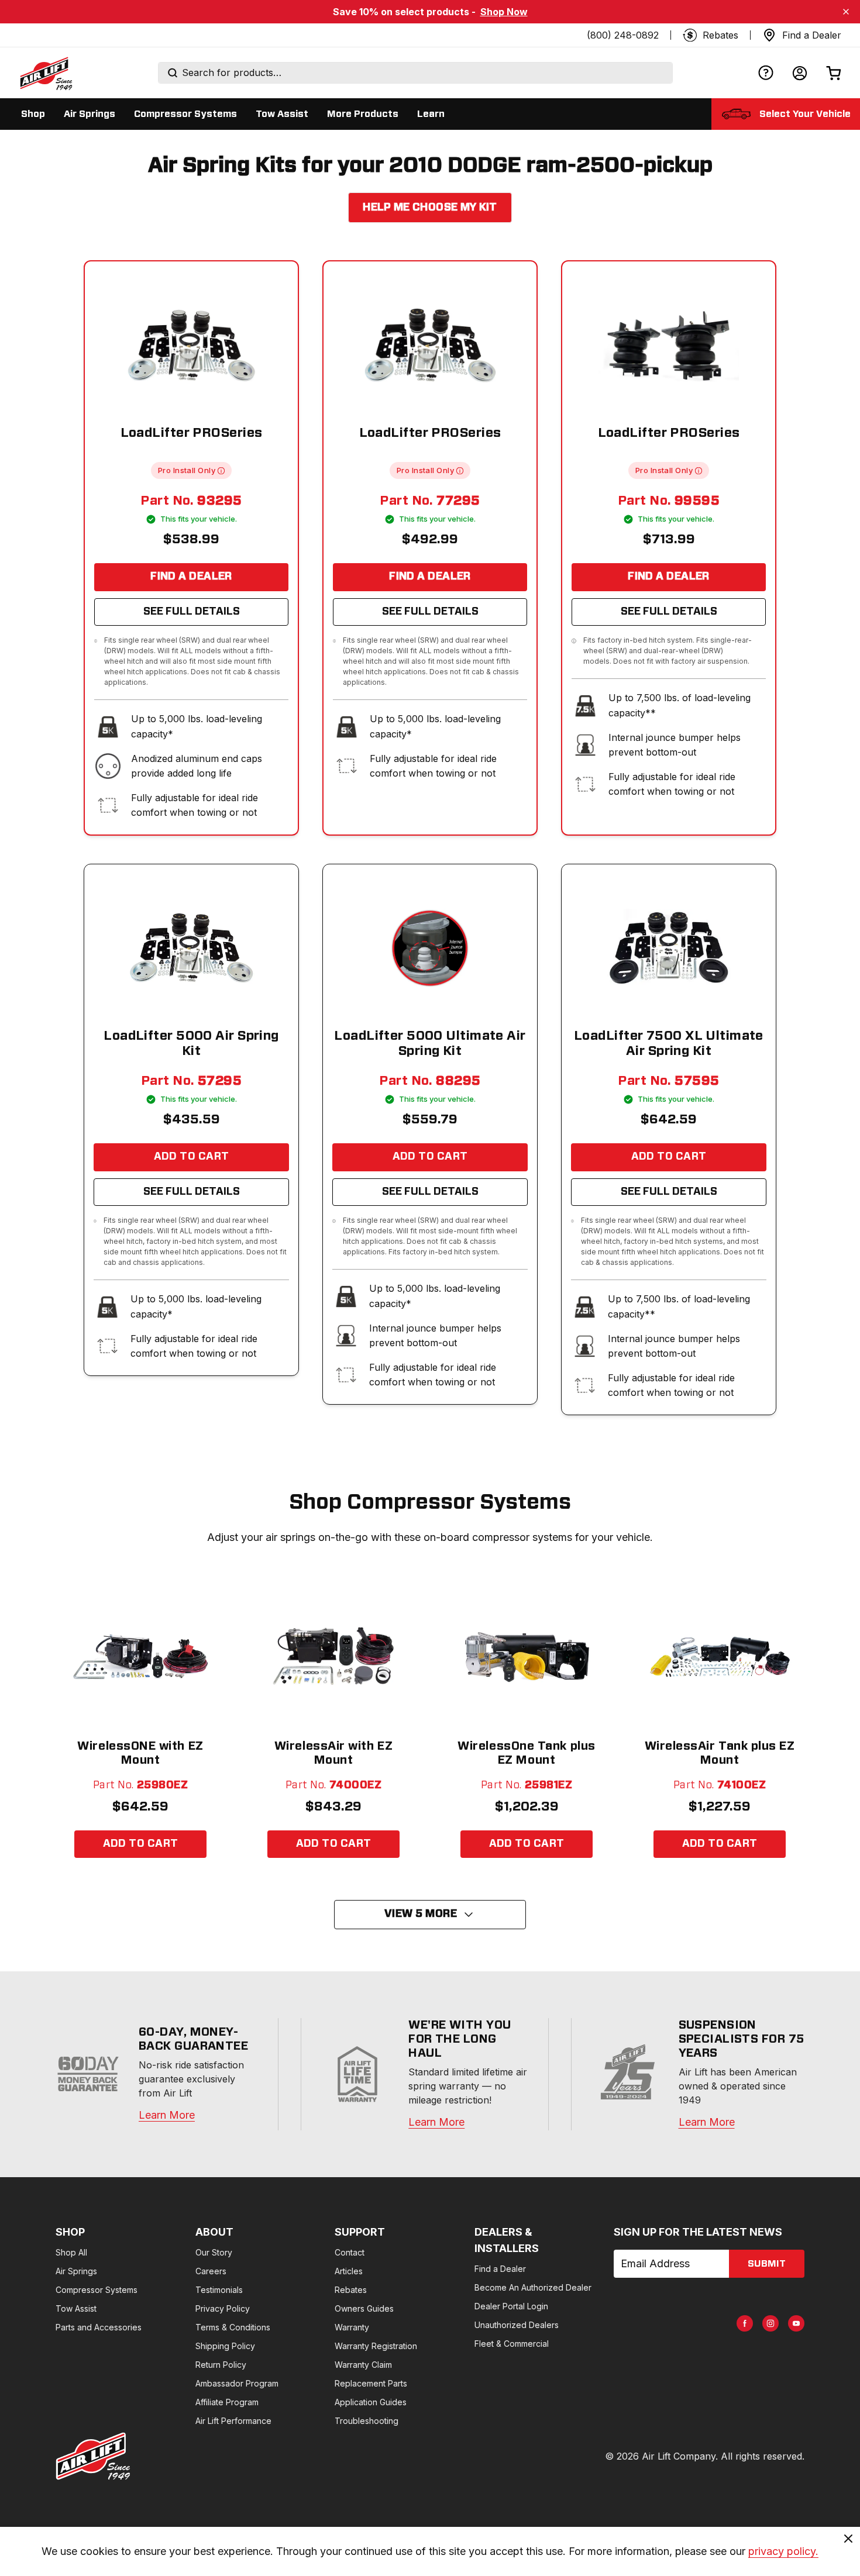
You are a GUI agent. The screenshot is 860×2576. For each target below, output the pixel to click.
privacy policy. (783, 2551)
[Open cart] (834, 73)
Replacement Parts (371, 2383)
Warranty (352, 2327)
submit (767, 2264)
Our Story (214, 2252)
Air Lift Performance (233, 2421)
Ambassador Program (237, 2383)
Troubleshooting (367, 2421)
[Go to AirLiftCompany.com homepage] (93, 2456)
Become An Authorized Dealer (533, 2287)
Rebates (351, 2290)
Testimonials (219, 2290)
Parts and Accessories (99, 2327)
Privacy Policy (223, 2308)
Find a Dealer (191, 577)
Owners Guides (364, 2308)
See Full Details (192, 612)
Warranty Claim (363, 2365)
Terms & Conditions (233, 2327)
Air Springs (76, 2271)
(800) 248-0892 (623, 35)
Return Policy (221, 2365)
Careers (211, 2271)
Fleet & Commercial (512, 2344)
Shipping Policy (225, 2346)
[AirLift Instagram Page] (770, 2323)
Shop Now (504, 12)
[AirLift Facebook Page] (745, 2323)
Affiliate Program (227, 2402)
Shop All (71, 2252)
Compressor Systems (97, 2290)
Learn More (167, 2115)
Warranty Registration (376, 2346)
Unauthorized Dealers (517, 2325)
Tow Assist (76, 2308)
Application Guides (371, 2402)
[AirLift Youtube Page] (796, 2323)
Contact (350, 2252)
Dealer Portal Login (511, 2306)
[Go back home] (46, 73)
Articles (349, 2271)
